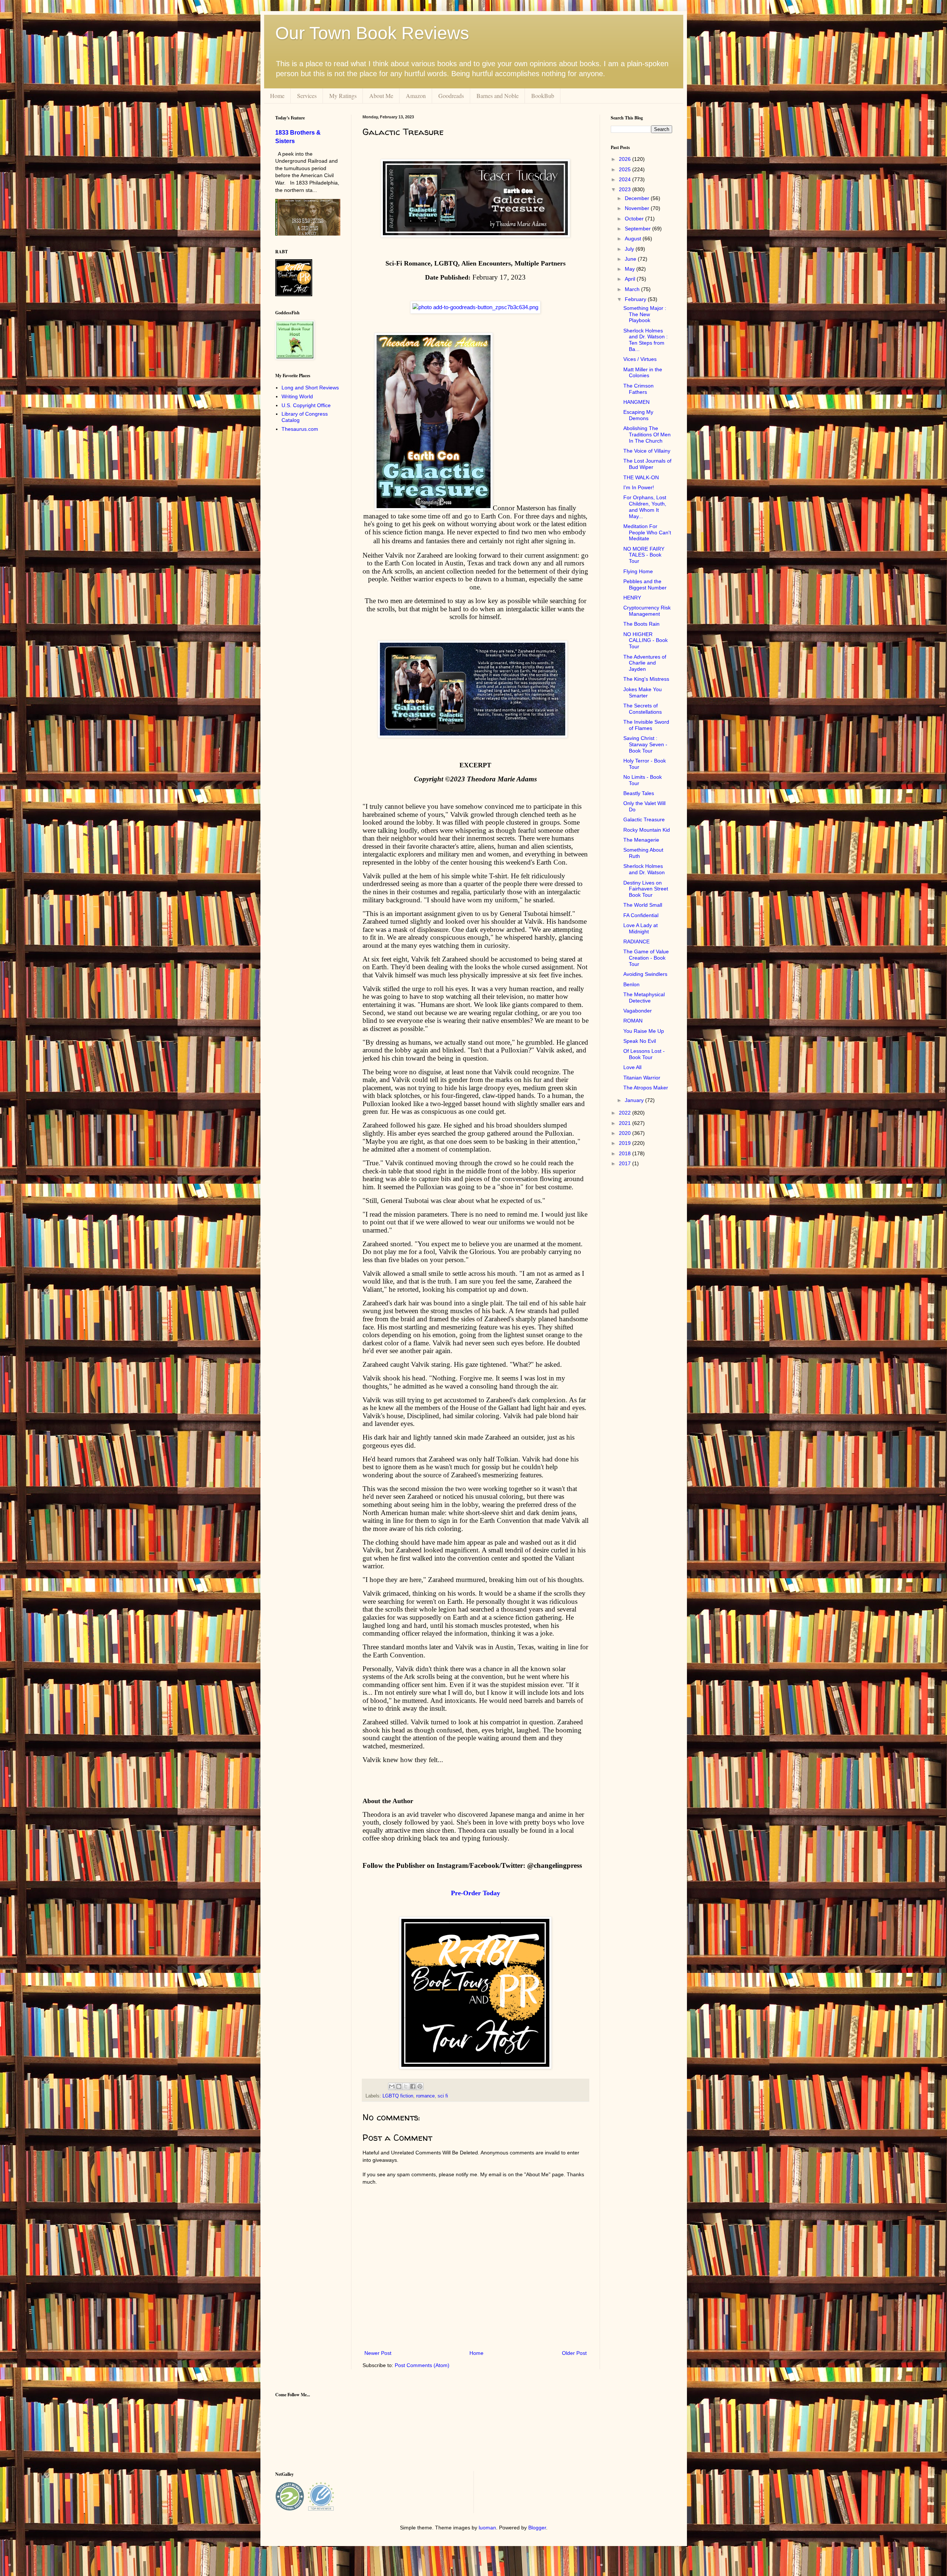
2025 (626, 169)
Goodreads (451, 96)
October (635, 219)
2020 (626, 1133)
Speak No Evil (640, 1041)
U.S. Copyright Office (306, 405)
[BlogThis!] (399, 2086)
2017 (626, 1163)
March (633, 289)
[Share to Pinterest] (420, 2086)
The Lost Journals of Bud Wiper (647, 464)
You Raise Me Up (644, 1031)
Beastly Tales (639, 793)
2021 (626, 1123)
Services (307, 96)
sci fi (443, 2096)
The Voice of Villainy (647, 451)
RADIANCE (636, 942)
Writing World (297, 396)
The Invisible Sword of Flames (646, 725)
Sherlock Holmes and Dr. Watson (644, 869)
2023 (626, 189)
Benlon (631, 984)
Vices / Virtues (640, 359)
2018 (626, 1153)
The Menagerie (641, 840)
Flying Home (638, 571)
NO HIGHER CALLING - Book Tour (646, 640)
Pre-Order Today (476, 1893)
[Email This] (392, 2086)
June (631, 259)
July (630, 249)
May (631, 269)
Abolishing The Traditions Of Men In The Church (647, 435)
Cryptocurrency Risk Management (647, 611)
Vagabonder (638, 1011)
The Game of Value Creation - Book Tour (646, 958)
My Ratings (343, 96)
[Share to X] (406, 2086)
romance (425, 2096)
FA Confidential (641, 915)
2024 (626, 179)
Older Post (574, 2353)
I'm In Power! (639, 487)
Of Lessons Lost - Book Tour (644, 1054)
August (634, 239)
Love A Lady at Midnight (641, 928)
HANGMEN (636, 402)
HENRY (632, 598)
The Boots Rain (641, 624)
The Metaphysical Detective (644, 998)
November (638, 208)
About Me (381, 96)
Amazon (416, 96)
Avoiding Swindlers (645, 974)
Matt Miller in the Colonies (643, 373)
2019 (626, 1143)
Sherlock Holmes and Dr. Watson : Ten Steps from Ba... (646, 340)
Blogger (537, 2528)
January (635, 1100)
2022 (626, 1113)
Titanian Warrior (642, 1078)
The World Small (643, 905)
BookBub (543, 96)
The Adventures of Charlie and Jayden (645, 663)
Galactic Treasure (644, 819)
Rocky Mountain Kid (647, 830)
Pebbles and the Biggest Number (645, 584)
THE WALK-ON (641, 477)
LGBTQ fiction (398, 2096)
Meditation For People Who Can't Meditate (647, 533)
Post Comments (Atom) (422, 2365)
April (631, 279)
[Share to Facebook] (413, 2086)
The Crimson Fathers (638, 389)
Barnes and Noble (498, 96)
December (638, 198)
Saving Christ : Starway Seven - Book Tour (645, 744)
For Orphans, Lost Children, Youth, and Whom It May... (645, 507)
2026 (626, 159)
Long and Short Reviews (310, 388)
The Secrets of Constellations (643, 709)
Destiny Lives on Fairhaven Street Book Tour (646, 889)
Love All (632, 1067)
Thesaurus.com (300, 429)
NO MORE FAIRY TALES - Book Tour (644, 555)
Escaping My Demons (638, 415)
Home (277, 96)
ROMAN (633, 1021)
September (638, 229)
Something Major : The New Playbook (645, 314)
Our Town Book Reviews (372, 33)
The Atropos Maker (646, 1088)
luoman (487, 2528)
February (636, 299)
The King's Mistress (646, 679)
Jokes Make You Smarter (643, 692)
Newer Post (378, 2353)
